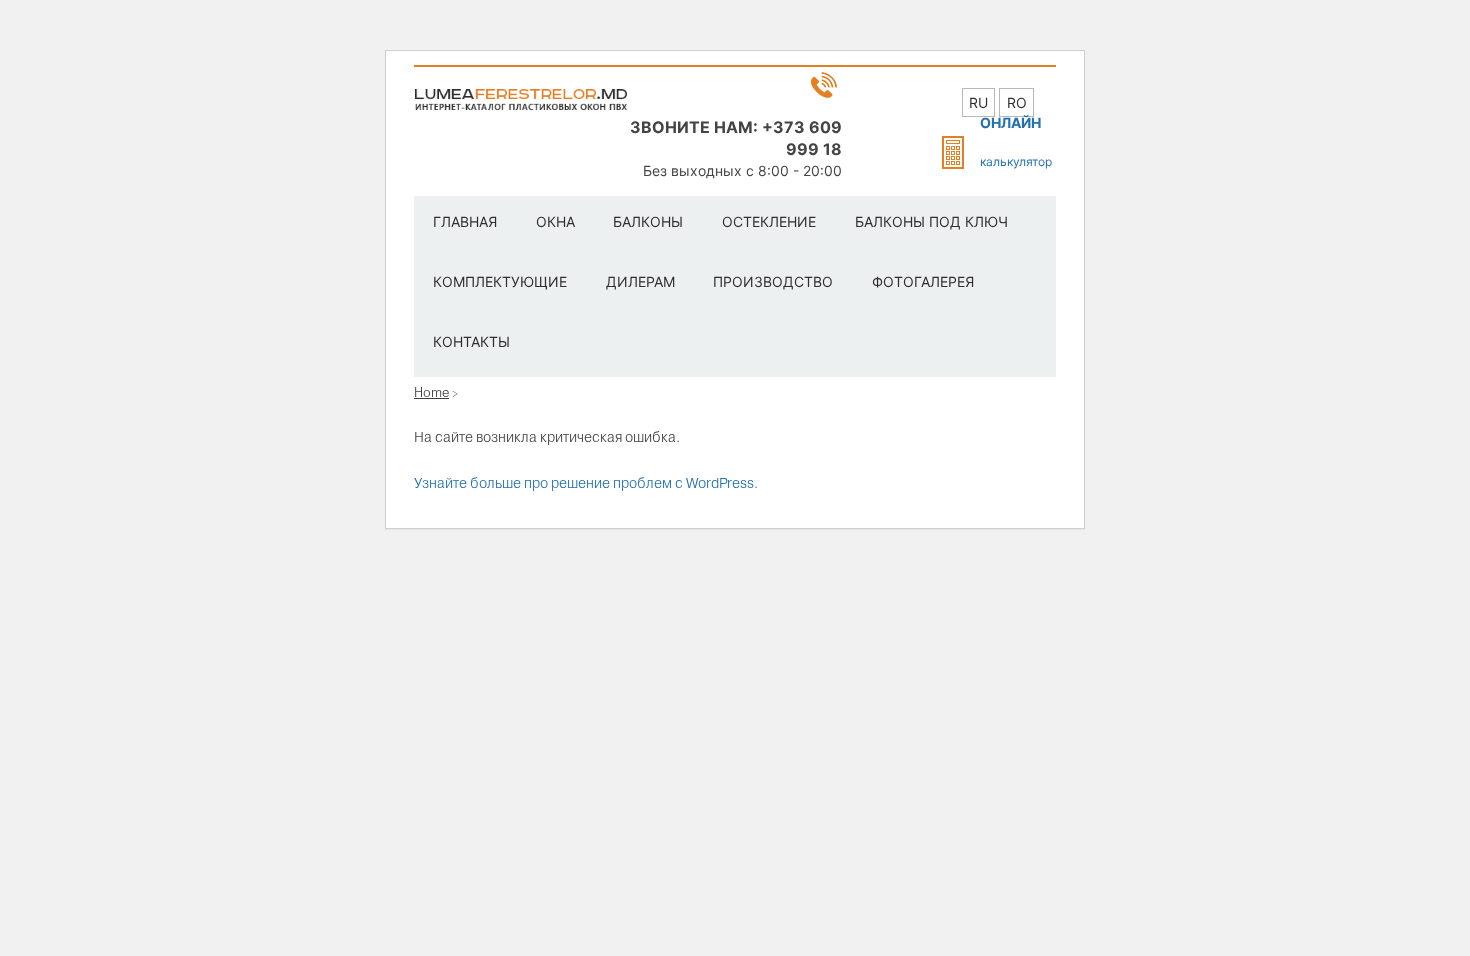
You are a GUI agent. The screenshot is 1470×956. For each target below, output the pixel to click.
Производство (773, 281)
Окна (555, 221)
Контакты (471, 341)
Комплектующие (500, 281)
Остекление (769, 221)
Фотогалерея (923, 281)
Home (431, 392)
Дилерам (640, 281)
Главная (465, 221)
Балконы (648, 221)
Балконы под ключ (931, 221)
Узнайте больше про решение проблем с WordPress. (586, 483)
